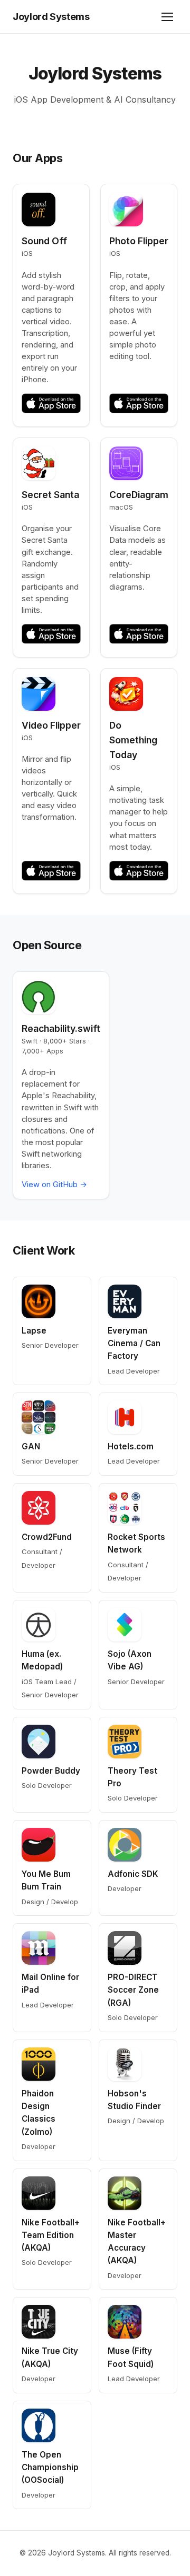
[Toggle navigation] (167, 17)
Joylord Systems (51, 16)
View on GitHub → (54, 1185)
